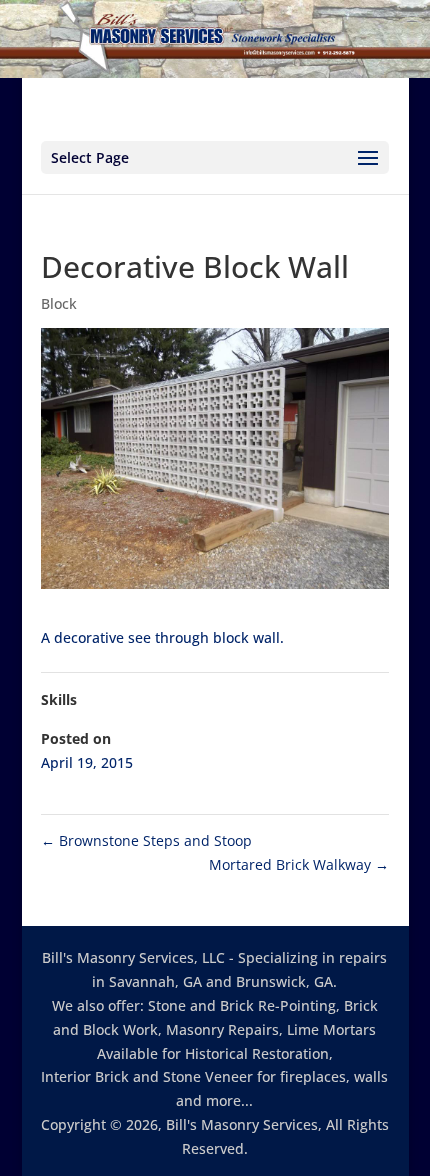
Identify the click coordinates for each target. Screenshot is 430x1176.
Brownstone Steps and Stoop (146, 840)
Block (59, 303)
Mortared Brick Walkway (299, 864)
